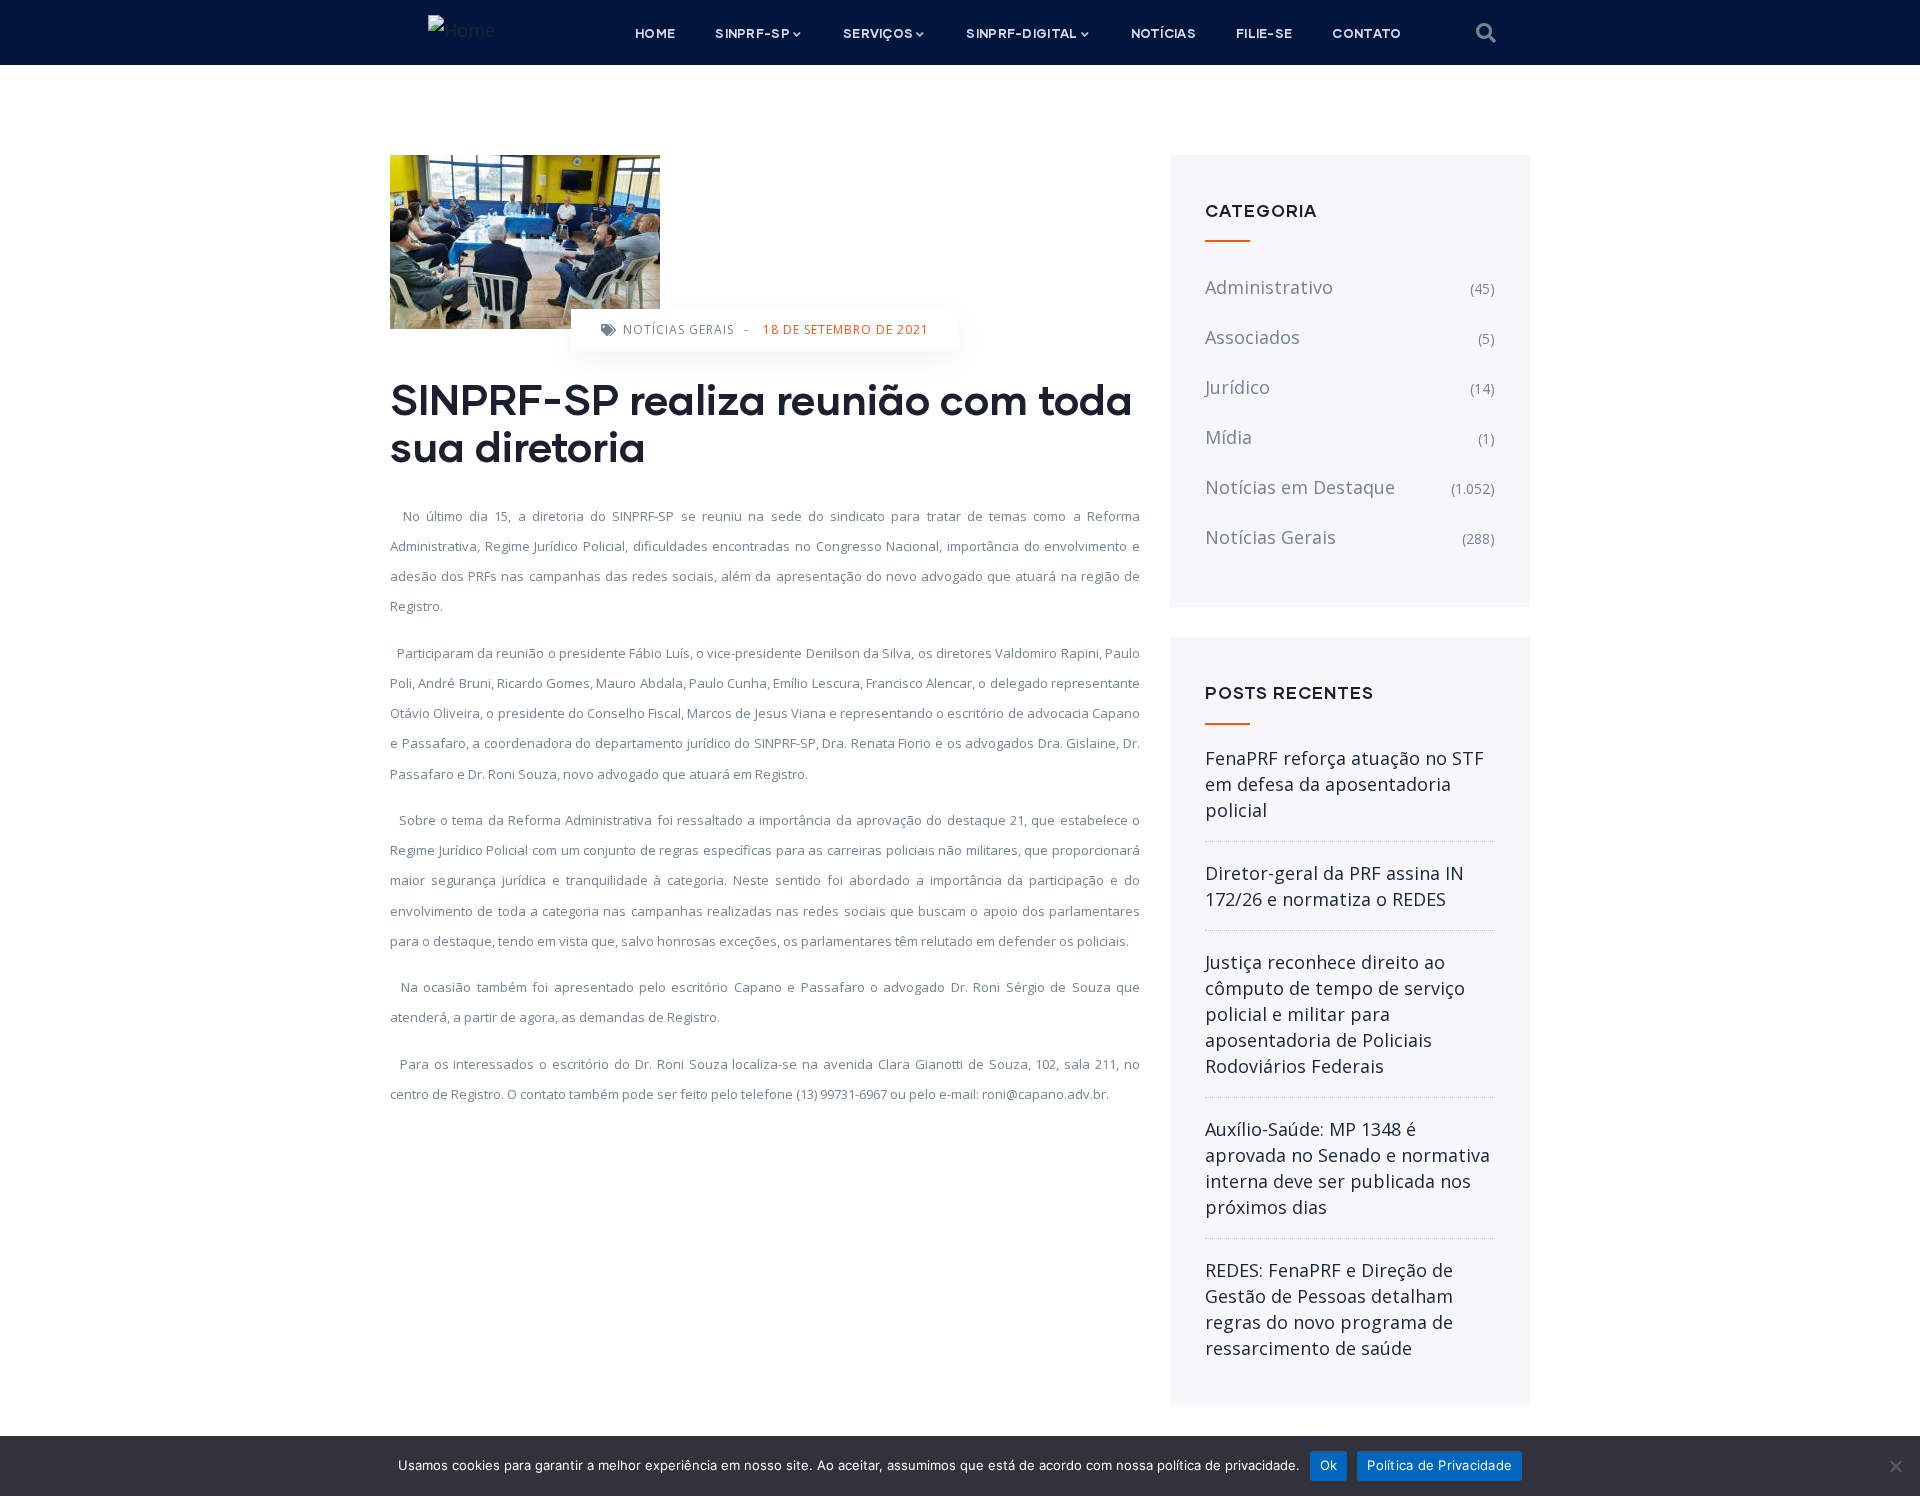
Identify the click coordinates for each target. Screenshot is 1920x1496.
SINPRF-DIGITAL (1021, 33)
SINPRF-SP (752, 33)
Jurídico (1237, 387)
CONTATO (1366, 33)
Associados (1252, 337)
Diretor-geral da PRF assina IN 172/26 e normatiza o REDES (1334, 886)
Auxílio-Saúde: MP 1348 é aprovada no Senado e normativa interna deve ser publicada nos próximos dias (1347, 1168)
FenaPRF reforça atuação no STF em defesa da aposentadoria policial (1344, 784)
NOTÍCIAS (1163, 33)
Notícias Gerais (678, 329)
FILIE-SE (1264, 33)
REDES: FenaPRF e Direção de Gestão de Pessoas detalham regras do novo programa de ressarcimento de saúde (1329, 1309)
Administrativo (1269, 287)
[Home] (461, 30)
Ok (1329, 1465)
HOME (655, 33)
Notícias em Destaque (1300, 487)
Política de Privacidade (1439, 1465)
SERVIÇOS (878, 33)
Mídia (1228, 437)
